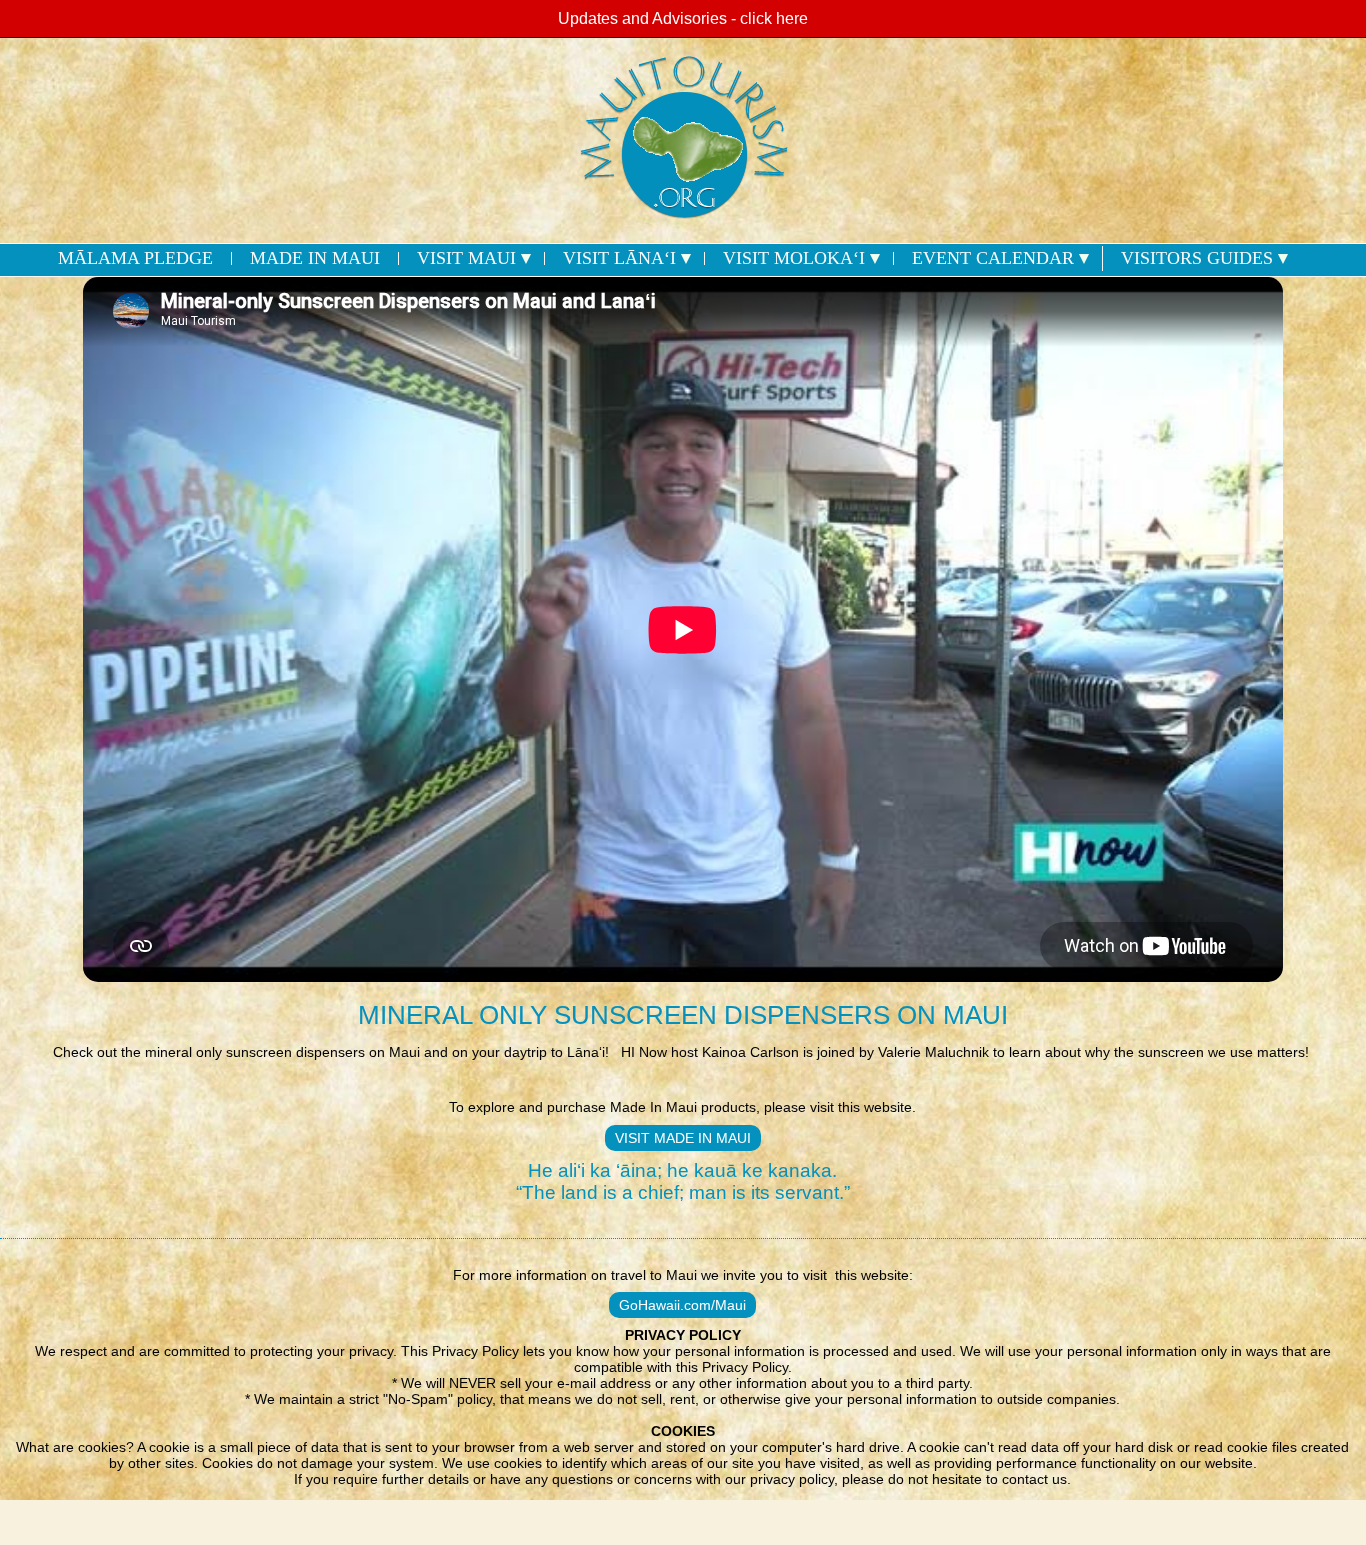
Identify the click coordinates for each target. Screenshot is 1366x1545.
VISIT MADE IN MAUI (683, 1138)
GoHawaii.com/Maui (682, 1305)
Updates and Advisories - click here (683, 18)
